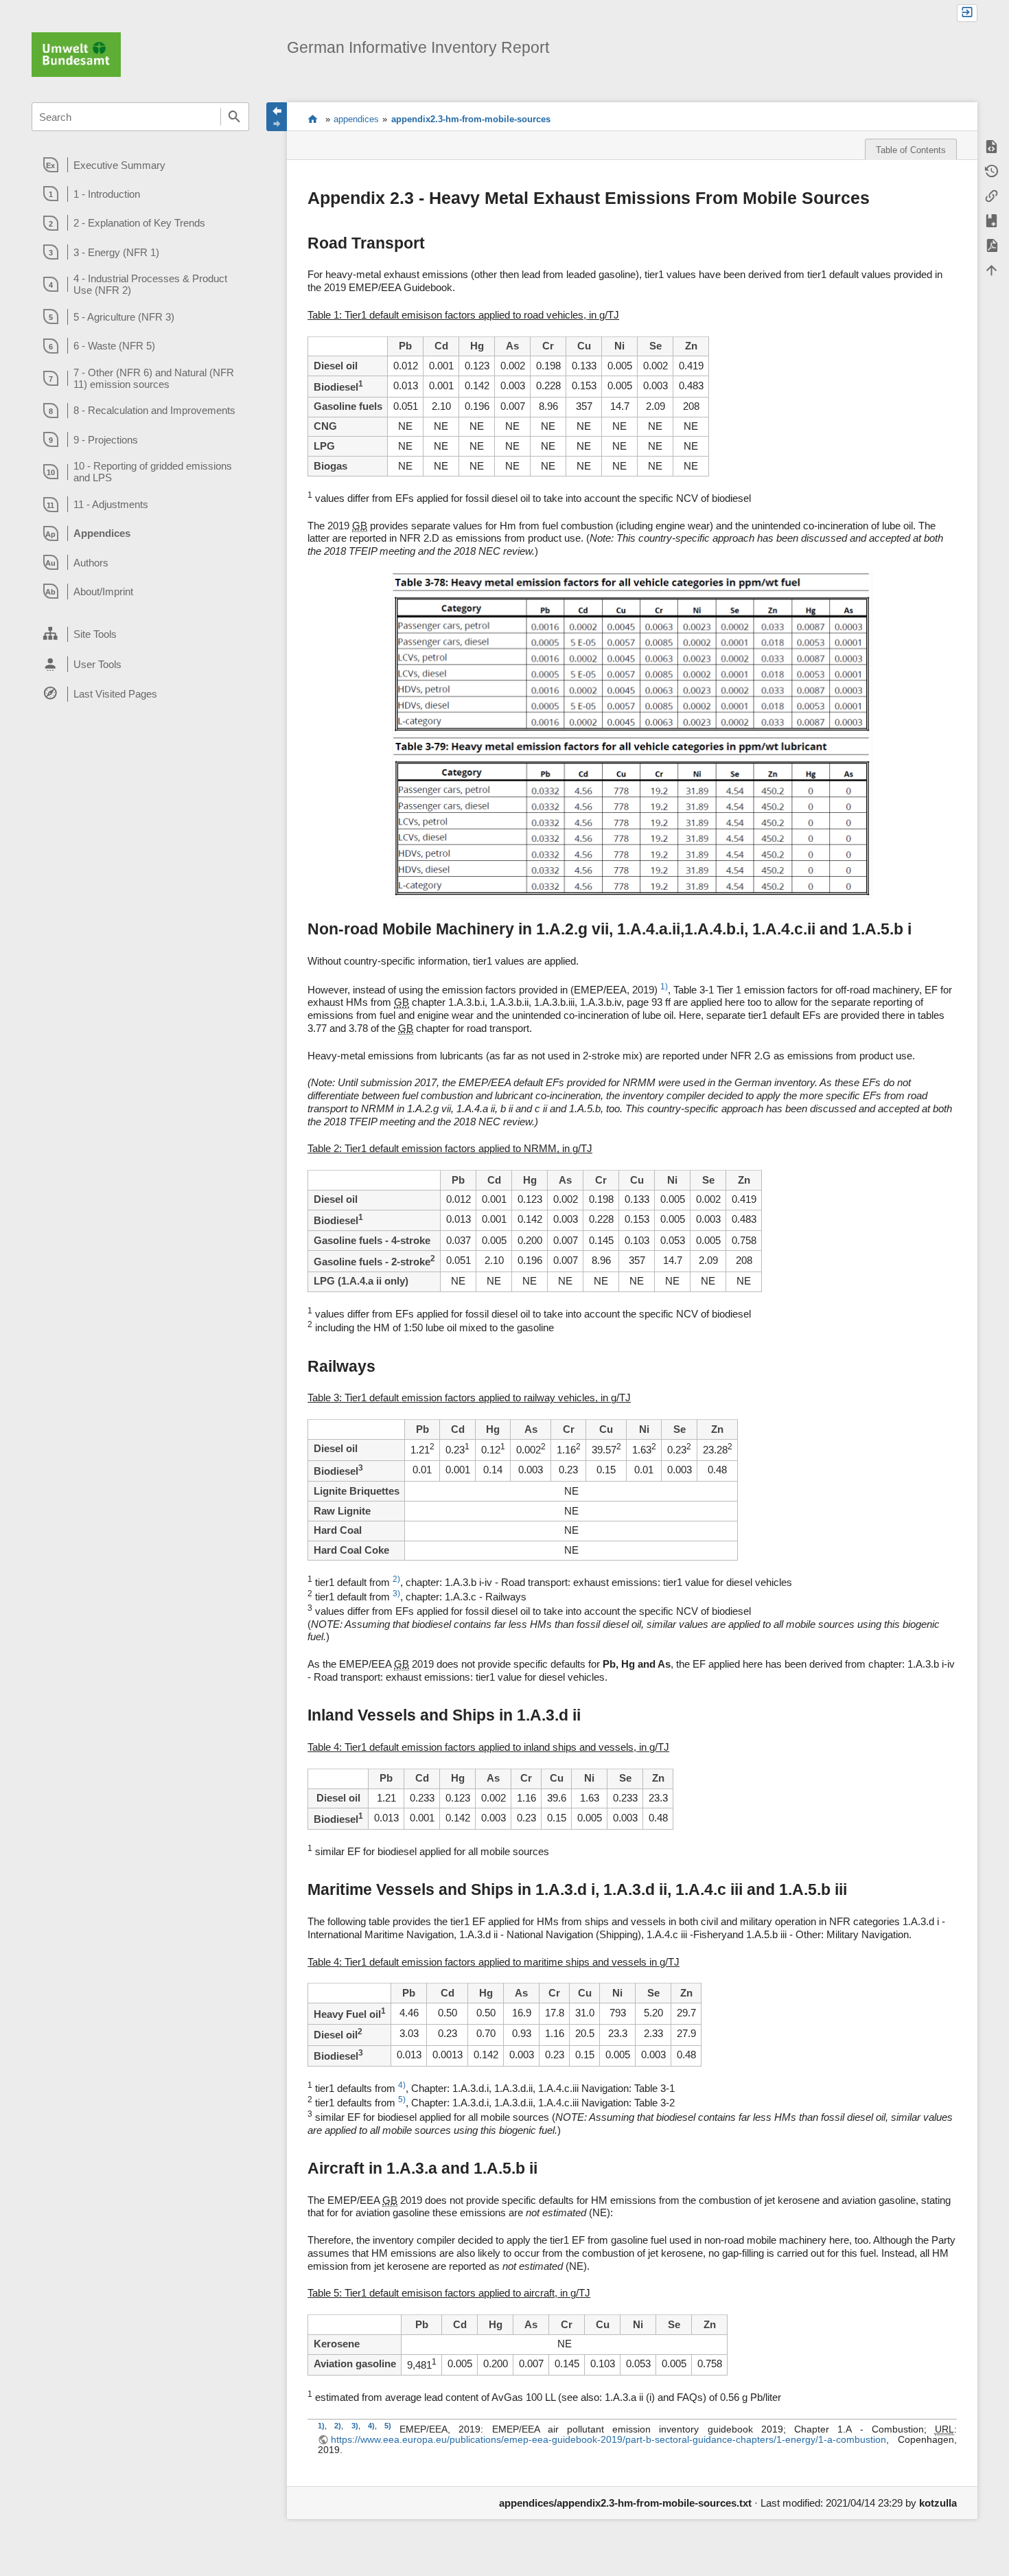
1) (664, 987)
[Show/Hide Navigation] (277, 117)
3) (396, 1594)
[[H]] (76, 53)
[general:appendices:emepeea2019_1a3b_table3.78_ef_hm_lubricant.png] (632, 817)
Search (235, 117)
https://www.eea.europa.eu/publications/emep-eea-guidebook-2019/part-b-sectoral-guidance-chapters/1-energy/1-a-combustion (608, 2440)
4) (402, 2085)
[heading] (140, 165)
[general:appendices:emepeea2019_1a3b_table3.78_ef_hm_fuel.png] (632, 654)
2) (396, 1579)
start (313, 119)
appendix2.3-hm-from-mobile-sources (471, 119)
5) (402, 2100)
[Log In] (967, 13)
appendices (356, 119)
